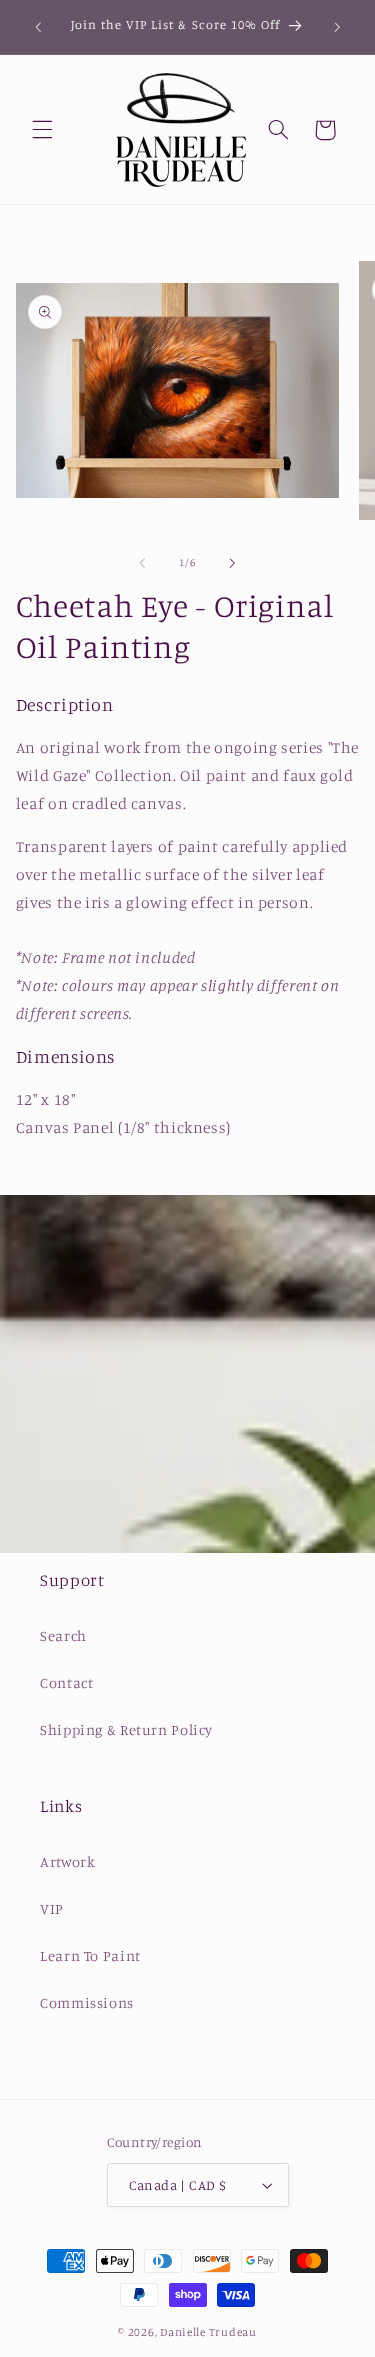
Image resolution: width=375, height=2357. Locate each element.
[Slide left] (142, 563)
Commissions (87, 2002)
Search (63, 1635)
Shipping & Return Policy (126, 1729)
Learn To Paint (90, 1955)
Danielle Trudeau (208, 2332)
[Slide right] (233, 563)
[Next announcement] (337, 27)
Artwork (67, 1861)
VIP (52, 1908)
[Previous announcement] (38, 27)
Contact (66, 1682)
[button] (42, 130)
